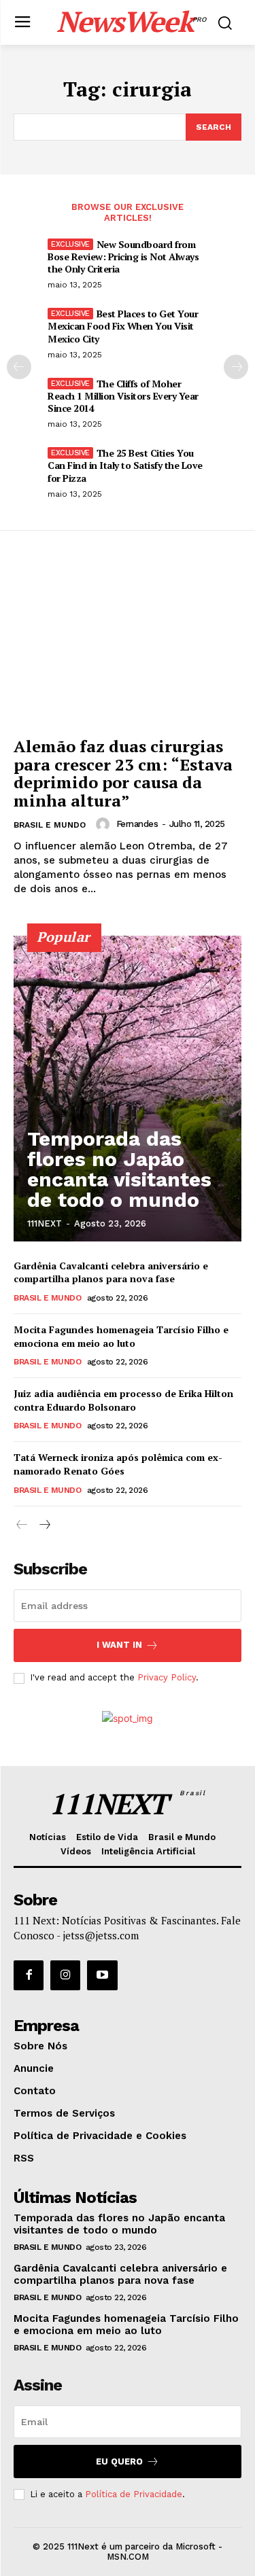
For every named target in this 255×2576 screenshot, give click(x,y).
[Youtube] (102, 1975)
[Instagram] (65, 1975)
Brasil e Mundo (50, 825)
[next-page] (236, 367)
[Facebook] (29, 1975)
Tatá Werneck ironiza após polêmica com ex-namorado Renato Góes (118, 1464)
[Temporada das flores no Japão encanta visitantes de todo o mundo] (128, 1089)
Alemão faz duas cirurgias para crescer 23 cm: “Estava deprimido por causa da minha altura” (123, 773)
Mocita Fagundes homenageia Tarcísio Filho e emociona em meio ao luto (121, 1336)
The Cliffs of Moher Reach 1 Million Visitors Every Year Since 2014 (123, 396)
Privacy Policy (167, 1677)
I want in (119, 1645)
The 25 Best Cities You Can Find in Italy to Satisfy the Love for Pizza (125, 465)
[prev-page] (19, 367)
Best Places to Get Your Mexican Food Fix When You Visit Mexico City (123, 326)
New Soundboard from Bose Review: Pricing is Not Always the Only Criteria (123, 257)
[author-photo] (105, 824)
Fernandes (137, 824)
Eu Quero (119, 2462)
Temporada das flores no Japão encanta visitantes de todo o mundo (119, 1169)
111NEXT (45, 1223)
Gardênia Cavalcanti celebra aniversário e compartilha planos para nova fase (111, 1272)
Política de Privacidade (134, 2494)
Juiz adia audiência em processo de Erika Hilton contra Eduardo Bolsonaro (123, 1400)
